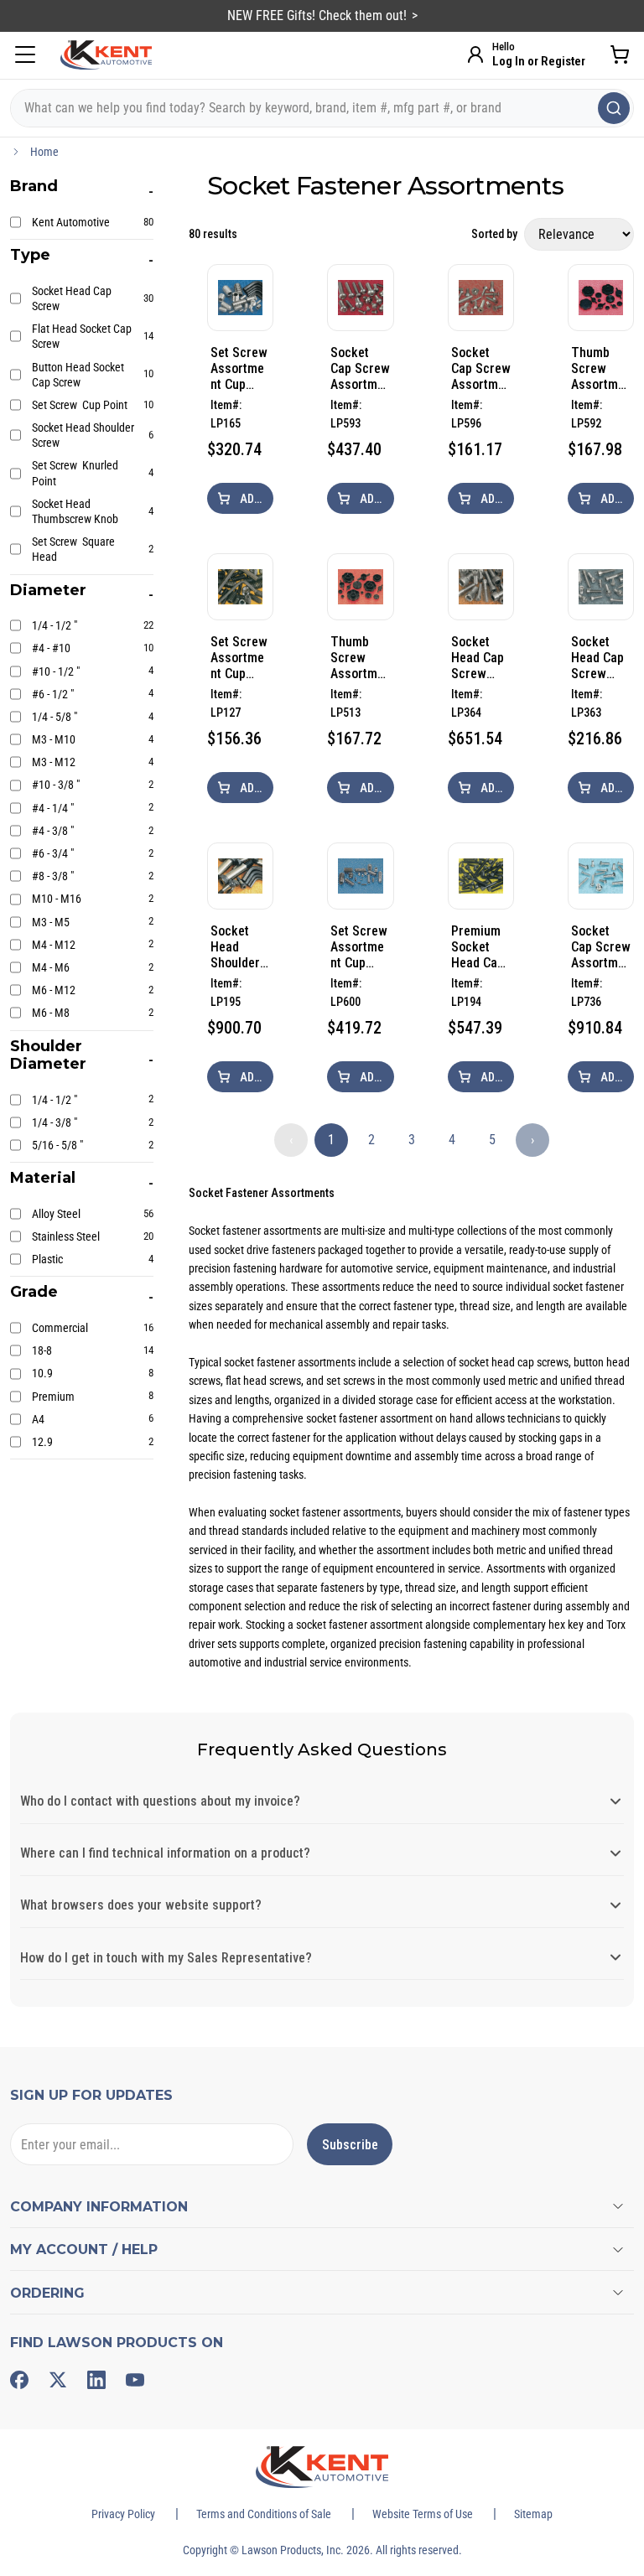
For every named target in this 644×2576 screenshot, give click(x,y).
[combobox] (322, 108)
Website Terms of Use (423, 2514)
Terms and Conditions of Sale (264, 2514)
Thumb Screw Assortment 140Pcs (358, 658)
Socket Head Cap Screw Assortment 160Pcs (599, 658)
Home (44, 152)
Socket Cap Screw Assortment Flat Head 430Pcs (481, 368)
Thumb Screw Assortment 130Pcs (599, 368)
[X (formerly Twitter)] (58, 2380)
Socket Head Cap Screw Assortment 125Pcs (479, 658)
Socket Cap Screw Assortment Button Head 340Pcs (360, 368)
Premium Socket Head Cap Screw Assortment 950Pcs (479, 947)
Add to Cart (255, 499)
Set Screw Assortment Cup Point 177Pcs (239, 658)
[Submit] (614, 108)
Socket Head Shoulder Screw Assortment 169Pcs (238, 947)
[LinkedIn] (96, 2380)
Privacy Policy (123, 2514)
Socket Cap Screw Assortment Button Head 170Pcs (601, 947)
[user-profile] (475, 54)
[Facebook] (19, 2380)
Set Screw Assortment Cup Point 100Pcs (359, 947)
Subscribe (350, 2145)
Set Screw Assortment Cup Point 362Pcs (239, 368)
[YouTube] (135, 2380)
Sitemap (533, 2514)
